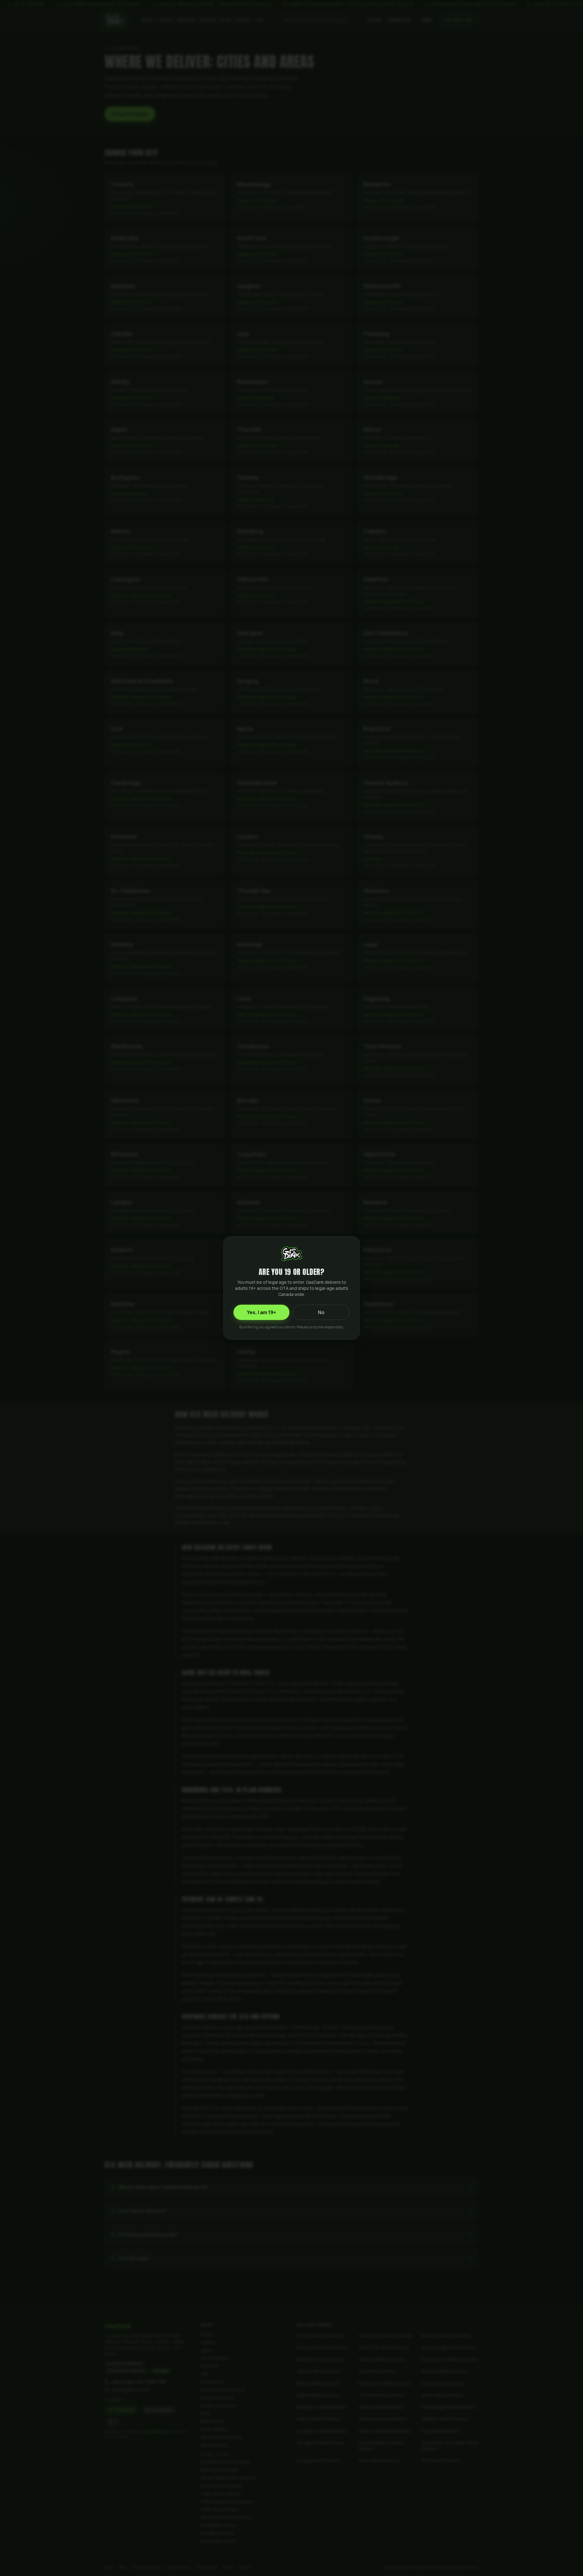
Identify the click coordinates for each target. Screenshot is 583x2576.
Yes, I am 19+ (261, 1312)
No (321, 1312)
